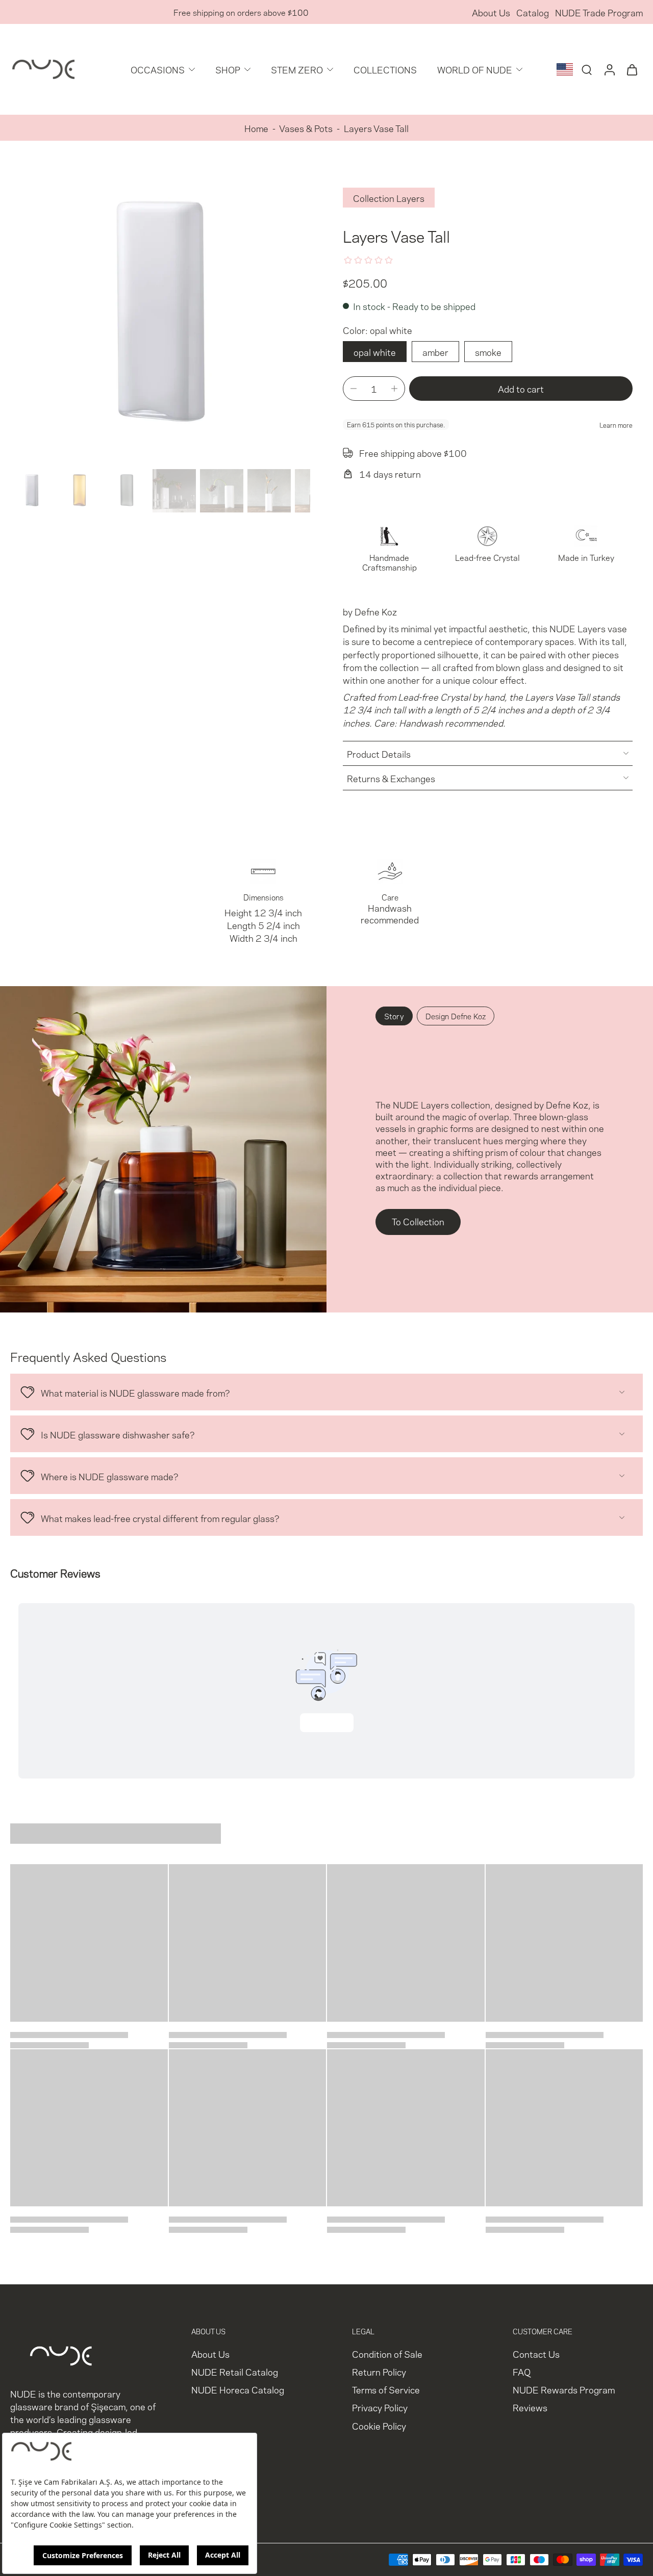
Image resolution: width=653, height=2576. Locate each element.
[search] (587, 69)
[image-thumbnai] (32, 491)
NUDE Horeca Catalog (238, 2389)
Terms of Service (386, 2389)
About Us (491, 12)
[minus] (354, 389)
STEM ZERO (297, 69)
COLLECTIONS (385, 69)
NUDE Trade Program (599, 12)
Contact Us (536, 2353)
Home (256, 128)
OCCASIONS (158, 69)
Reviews (530, 2407)
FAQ (522, 2371)
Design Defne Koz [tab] (456, 1016)
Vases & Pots (306, 128)
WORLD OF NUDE (475, 69)
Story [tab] (394, 1016)
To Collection (418, 1221)
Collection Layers (389, 198)
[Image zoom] (160, 315)
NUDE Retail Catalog (235, 2371)
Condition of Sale (387, 2353)
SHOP (228, 69)
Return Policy (379, 2371)
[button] (521, 389)
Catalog (533, 12)
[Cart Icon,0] (632, 69)
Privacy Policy (380, 2407)
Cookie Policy (379, 2425)
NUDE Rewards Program (564, 2389)
